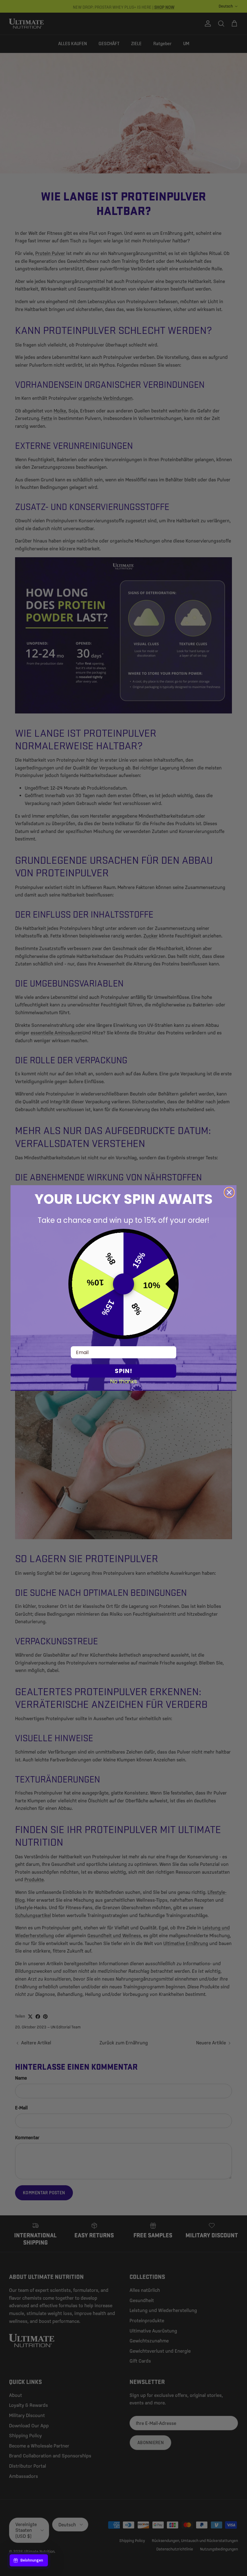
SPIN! (123, 1371)
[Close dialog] (229, 1192)
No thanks (124, 1381)
